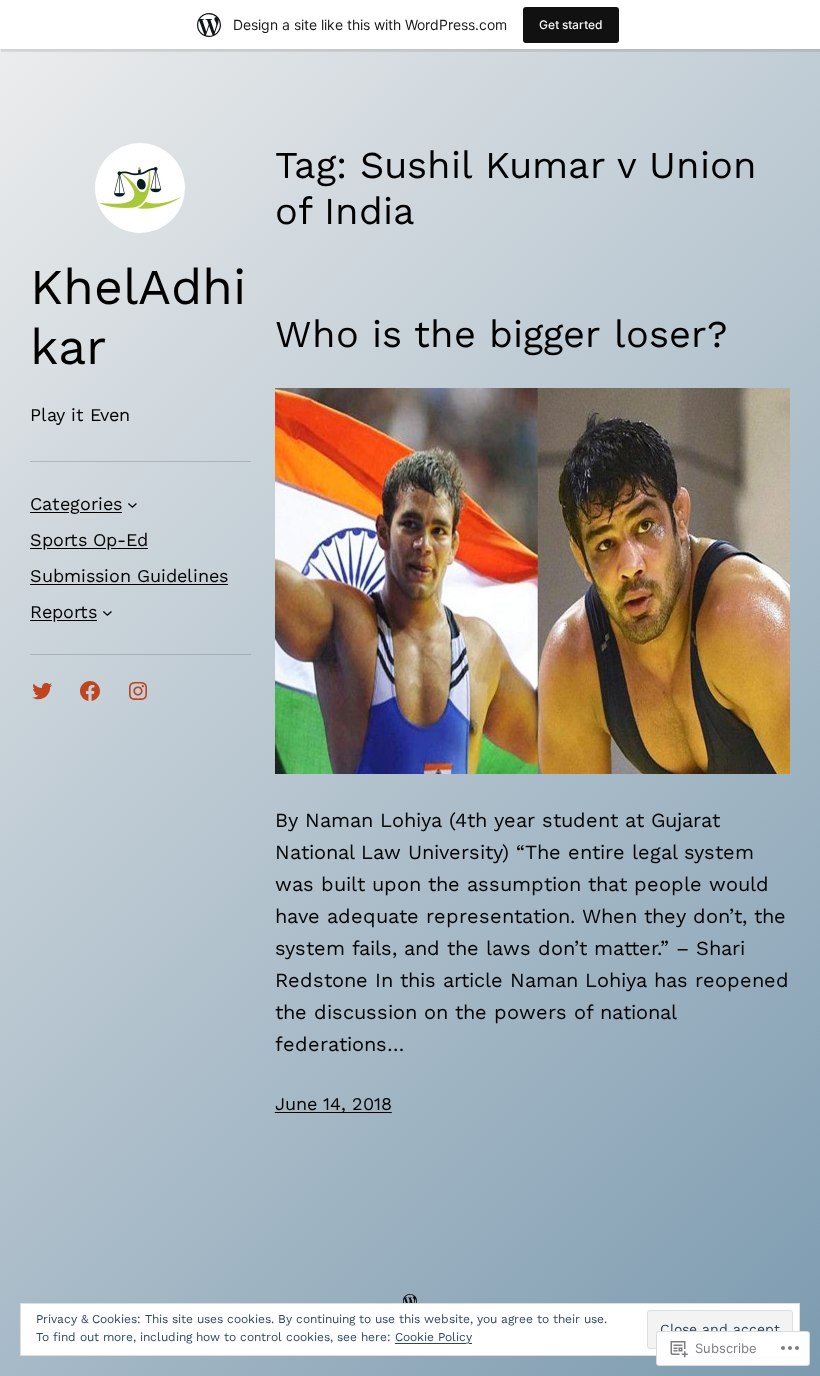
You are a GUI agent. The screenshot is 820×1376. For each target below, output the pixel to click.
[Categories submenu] (132, 504)
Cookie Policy (433, 1337)
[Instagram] (138, 691)
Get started (571, 24)
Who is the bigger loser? (501, 334)
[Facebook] (90, 691)
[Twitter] (42, 691)
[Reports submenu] (107, 612)
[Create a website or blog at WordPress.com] (410, 1300)
